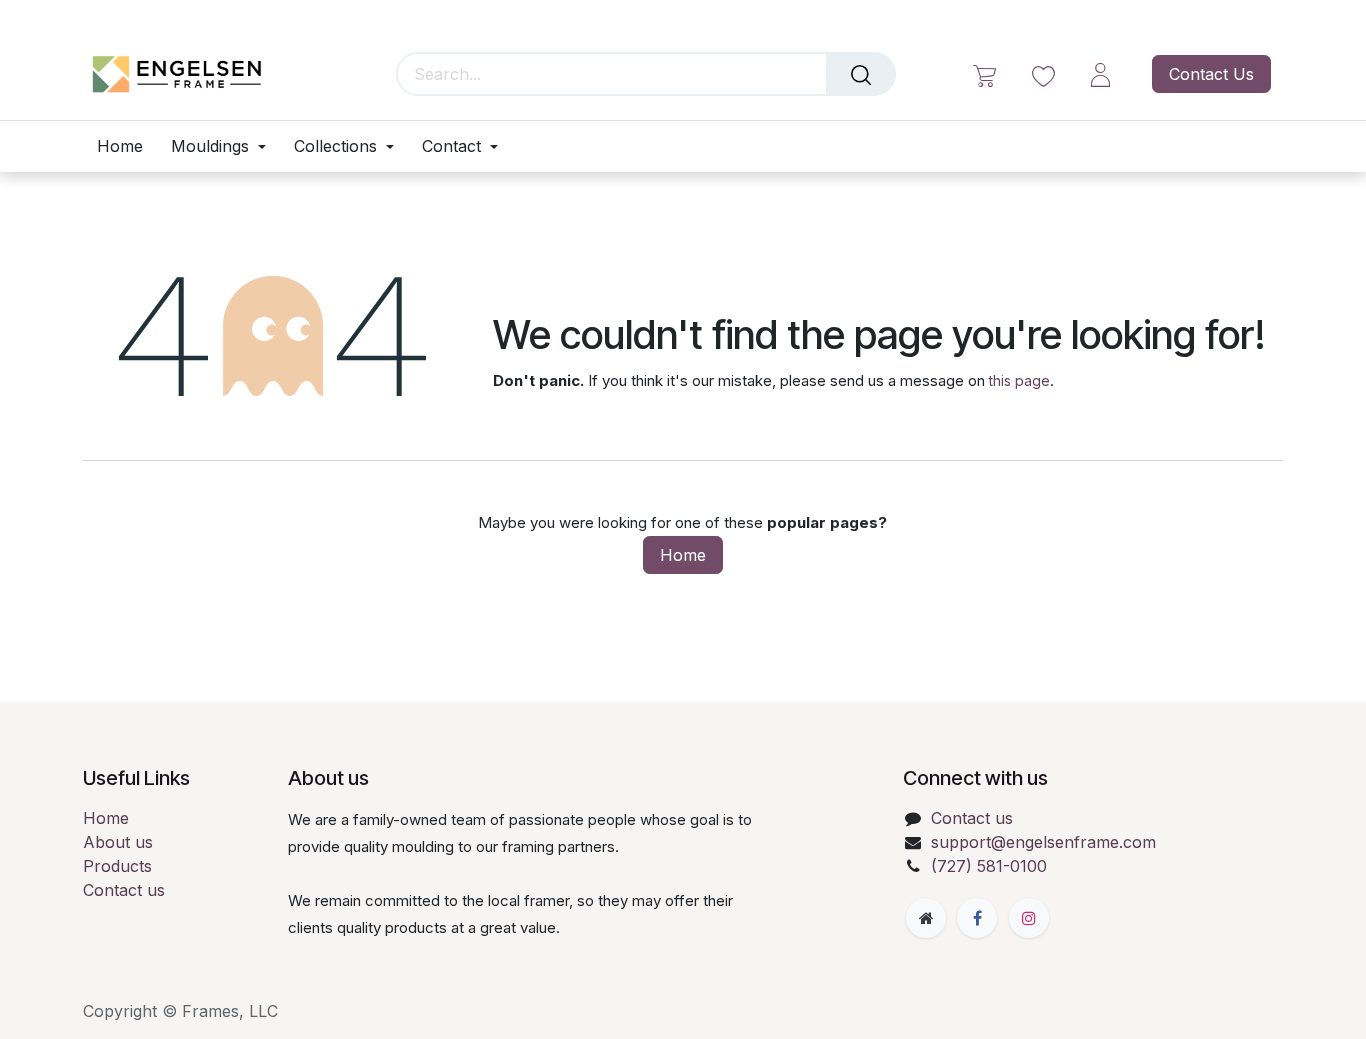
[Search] (861, 74)
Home (683, 555)
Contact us (124, 890)
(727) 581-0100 (989, 866)
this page (1019, 380)
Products (117, 866)
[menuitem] (127, 146)
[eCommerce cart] (984, 74)
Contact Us (1211, 74)
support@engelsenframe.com (1043, 842)
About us (118, 842)
